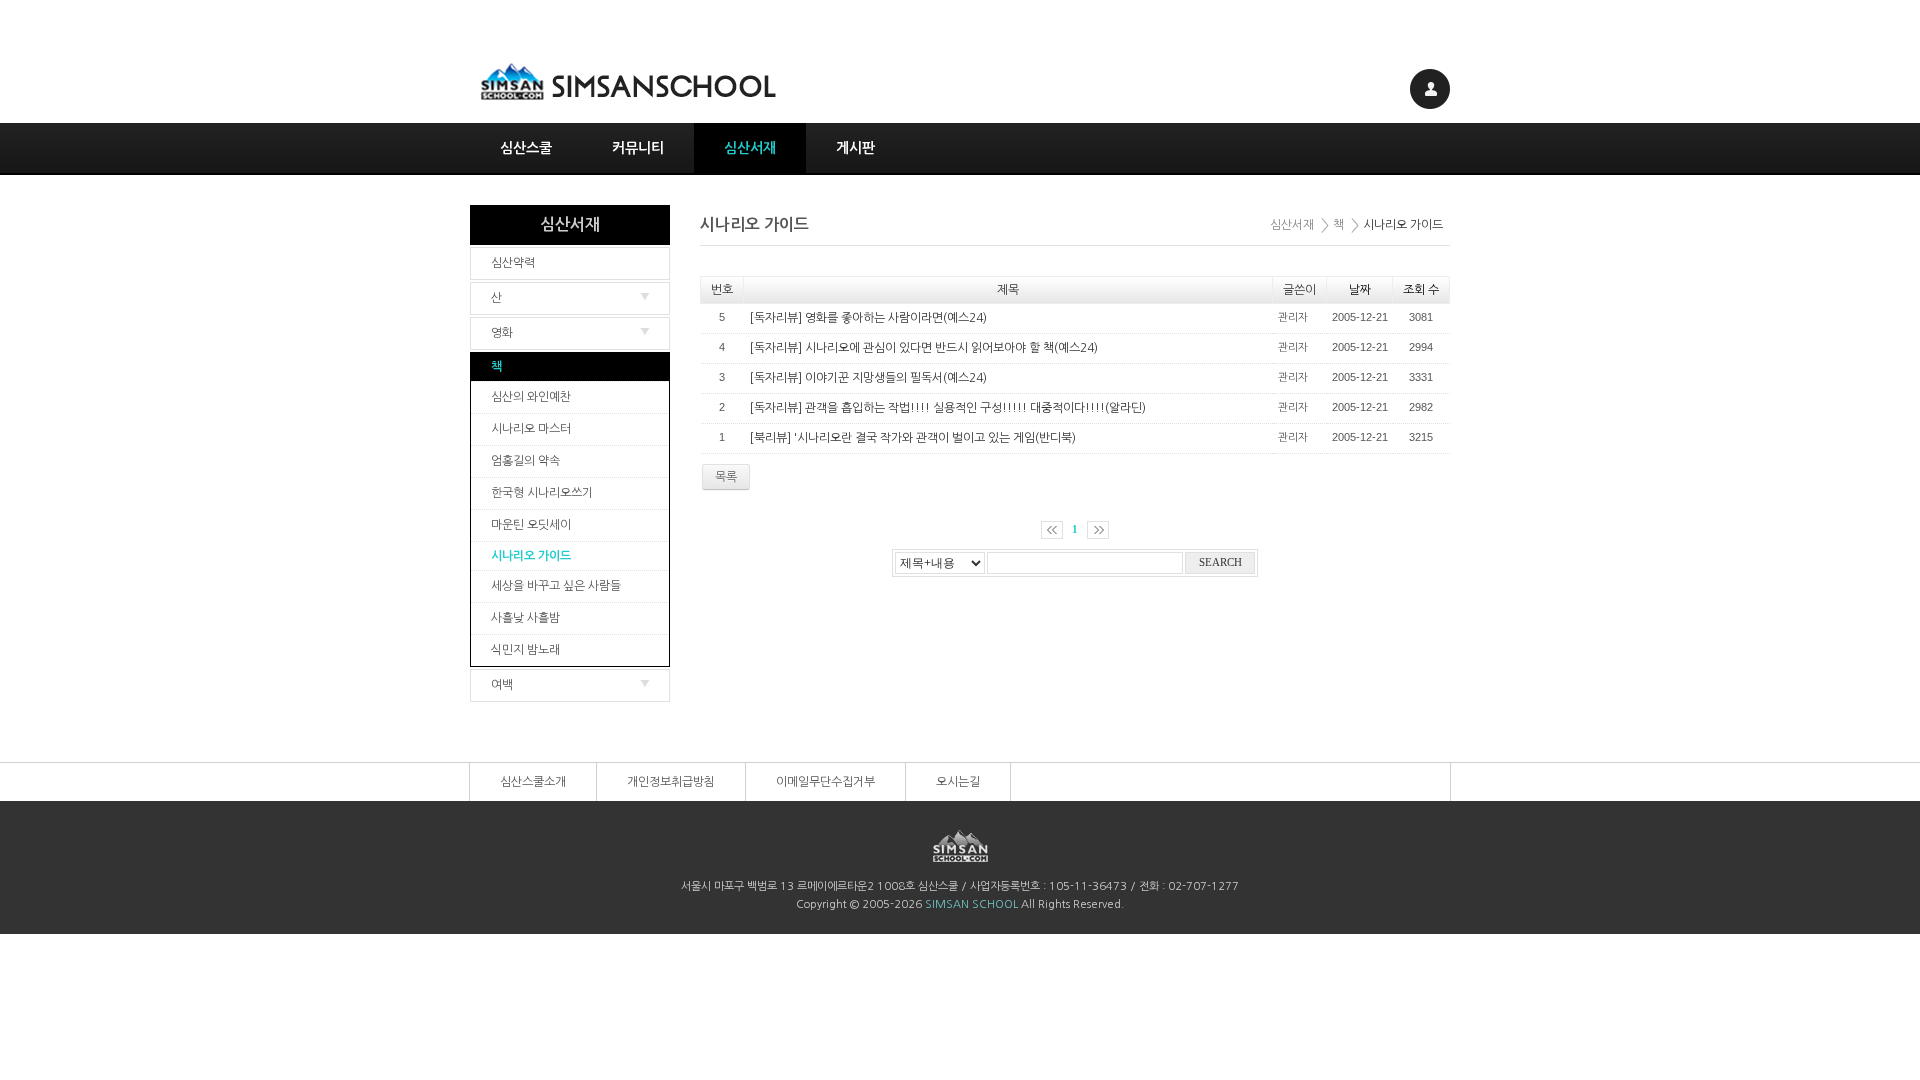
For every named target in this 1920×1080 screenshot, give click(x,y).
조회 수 (1421, 290)
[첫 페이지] (1052, 530)
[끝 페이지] (1098, 530)
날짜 (1360, 290)
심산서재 (750, 148)
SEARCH (1220, 562)
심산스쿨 (526, 148)
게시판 (855, 148)
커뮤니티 (638, 148)
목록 (726, 477)
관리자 (1293, 317)
